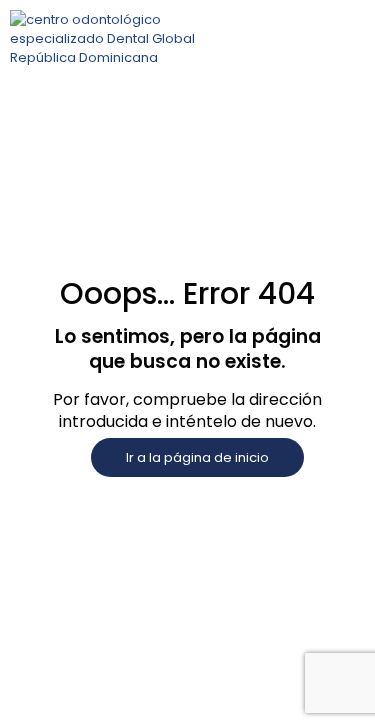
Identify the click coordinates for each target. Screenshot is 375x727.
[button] (319, 38)
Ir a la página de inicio (197, 457)
